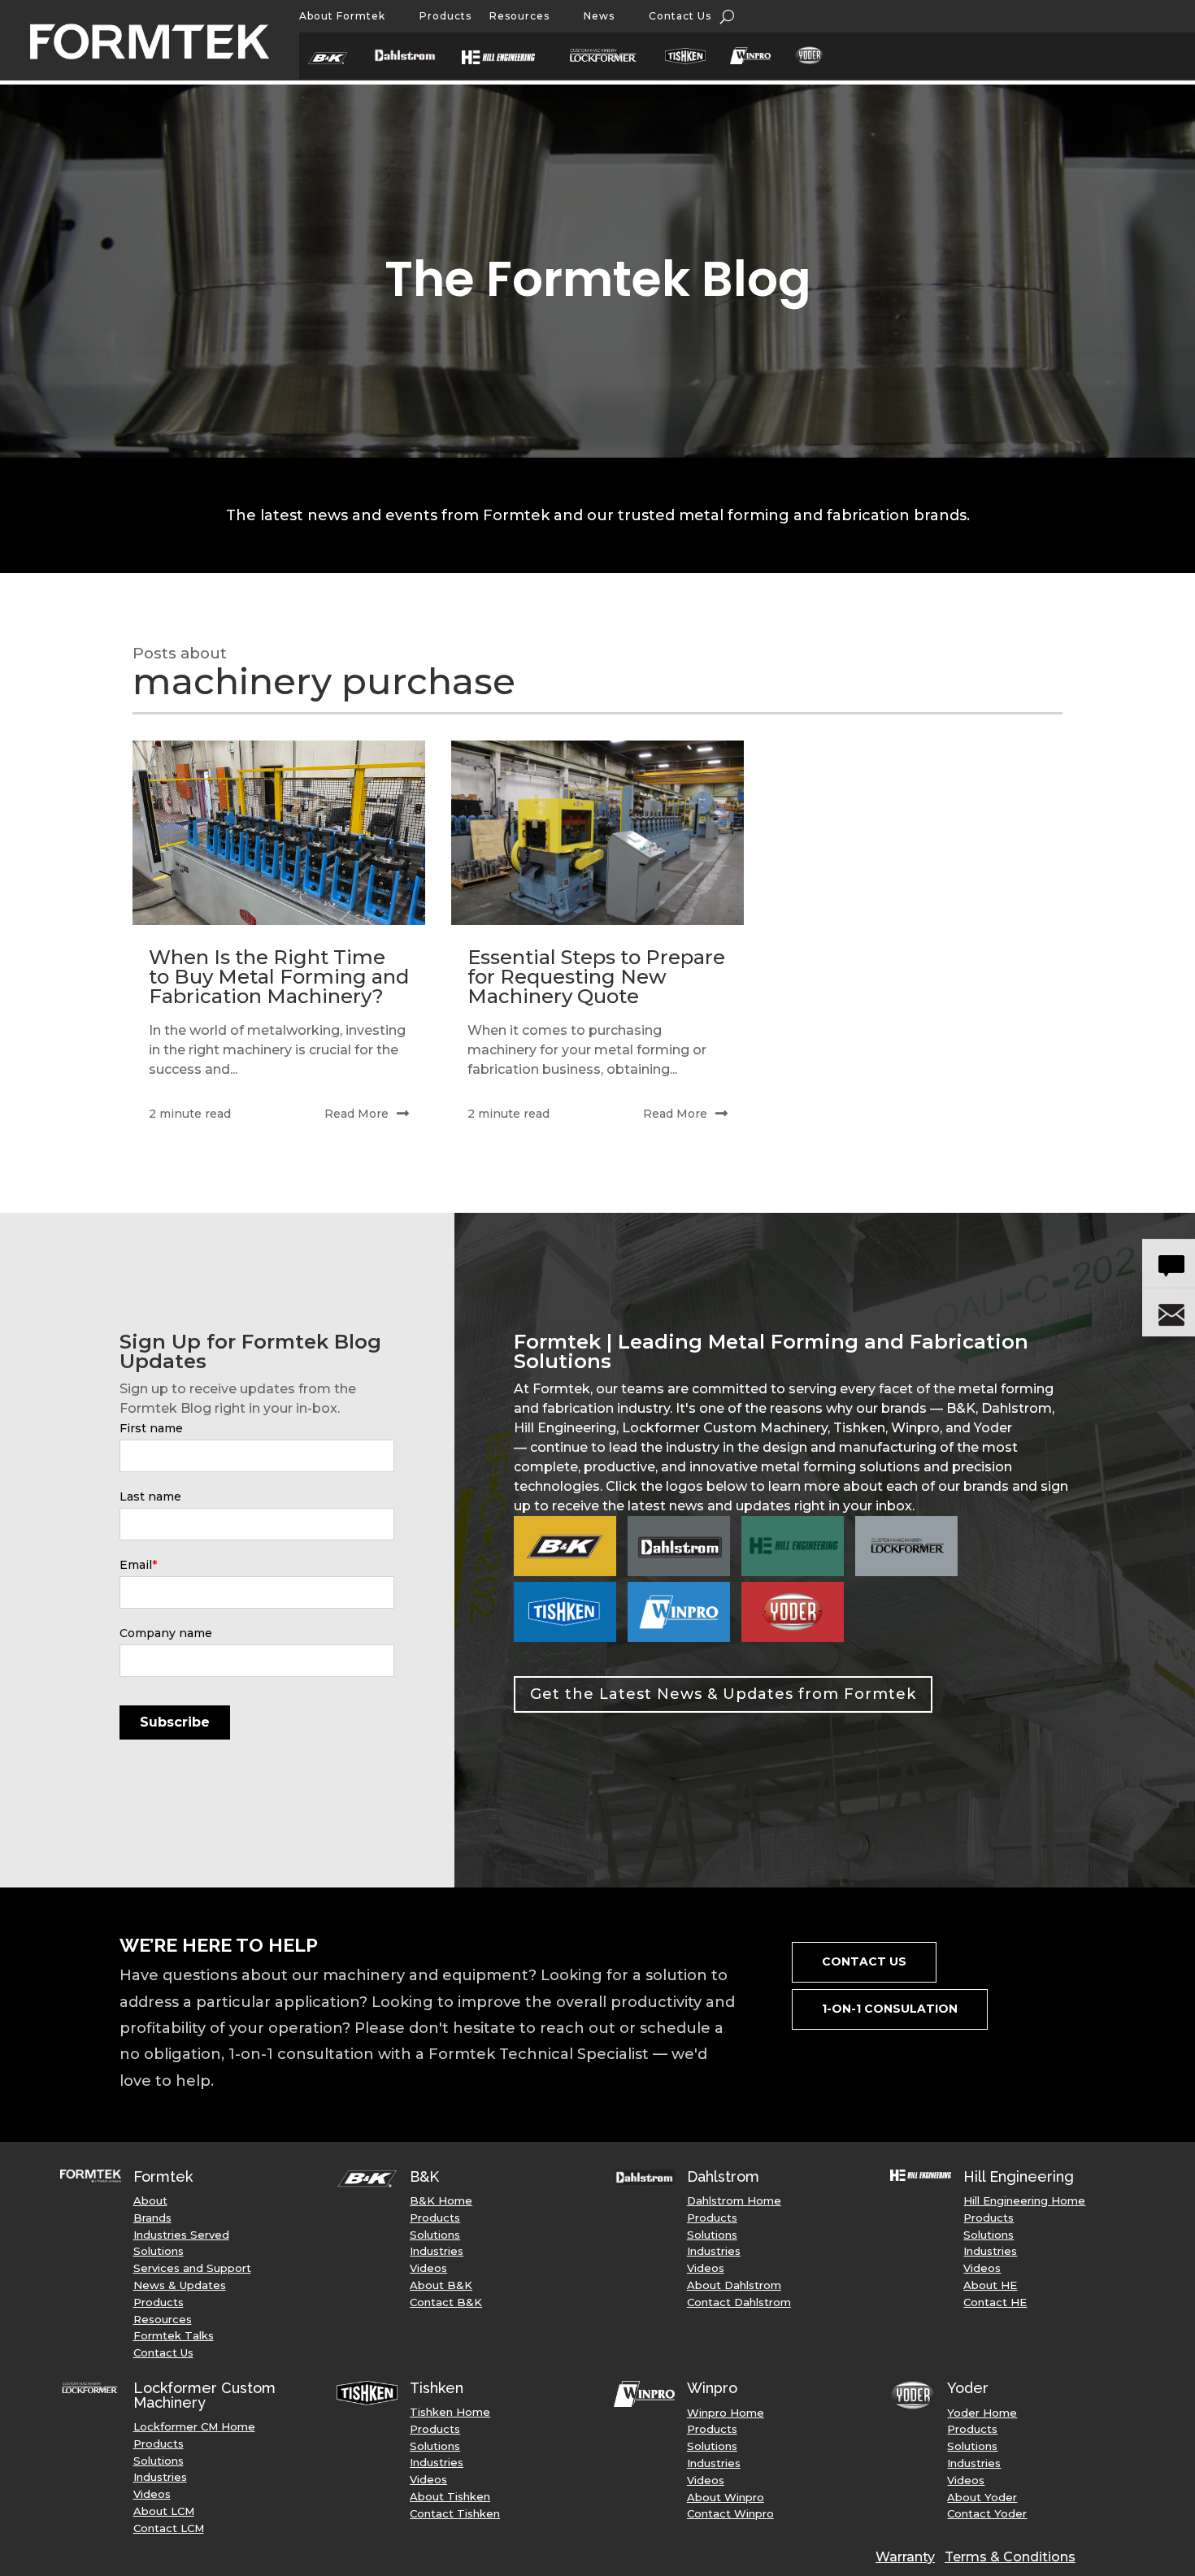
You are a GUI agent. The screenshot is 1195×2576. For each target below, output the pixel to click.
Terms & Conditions (1010, 2557)
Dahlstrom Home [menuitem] (734, 2200)
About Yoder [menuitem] (982, 2497)
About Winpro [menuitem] (726, 2497)
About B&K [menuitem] (441, 2285)
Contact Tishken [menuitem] (455, 2513)
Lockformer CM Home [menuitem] (194, 2426)
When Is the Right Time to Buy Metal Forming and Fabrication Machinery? (279, 977)
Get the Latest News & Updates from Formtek (723, 1694)
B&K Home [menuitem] (441, 2200)
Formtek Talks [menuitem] (174, 2335)
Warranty (905, 2557)
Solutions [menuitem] (159, 2251)
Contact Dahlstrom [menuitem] (739, 2302)
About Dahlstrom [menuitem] (734, 2285)
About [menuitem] (150, 2200)
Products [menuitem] (445, 16)
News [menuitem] (599, 16)
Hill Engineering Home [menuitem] (1024, 2200)
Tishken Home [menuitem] (450, 2412)
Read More (356, 1114)
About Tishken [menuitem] (450, 2496)
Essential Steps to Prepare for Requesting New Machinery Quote (596, 977)
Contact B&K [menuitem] (446, 2302)
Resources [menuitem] (519, 16)
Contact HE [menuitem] (995, 2302)
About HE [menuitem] (990, 2285)
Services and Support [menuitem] (192, 2268)
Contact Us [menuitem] (680, 16)
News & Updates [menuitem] (180, 2285)
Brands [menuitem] (152, 2218)
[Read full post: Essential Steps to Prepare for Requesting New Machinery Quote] (597, 833)
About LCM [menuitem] (164, 2511)
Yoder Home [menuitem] (982, 2413)
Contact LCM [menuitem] (169, 2528)
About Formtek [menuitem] (342, 16)
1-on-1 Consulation (890, 2009)
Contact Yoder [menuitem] (987, 2513)
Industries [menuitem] (437, 2251)
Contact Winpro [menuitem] (730, 2513)
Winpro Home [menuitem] (726, 2413)
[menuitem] (336, 61)
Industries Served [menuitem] (181, 2235)
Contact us (864, 1961)
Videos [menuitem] (428, 2268)
